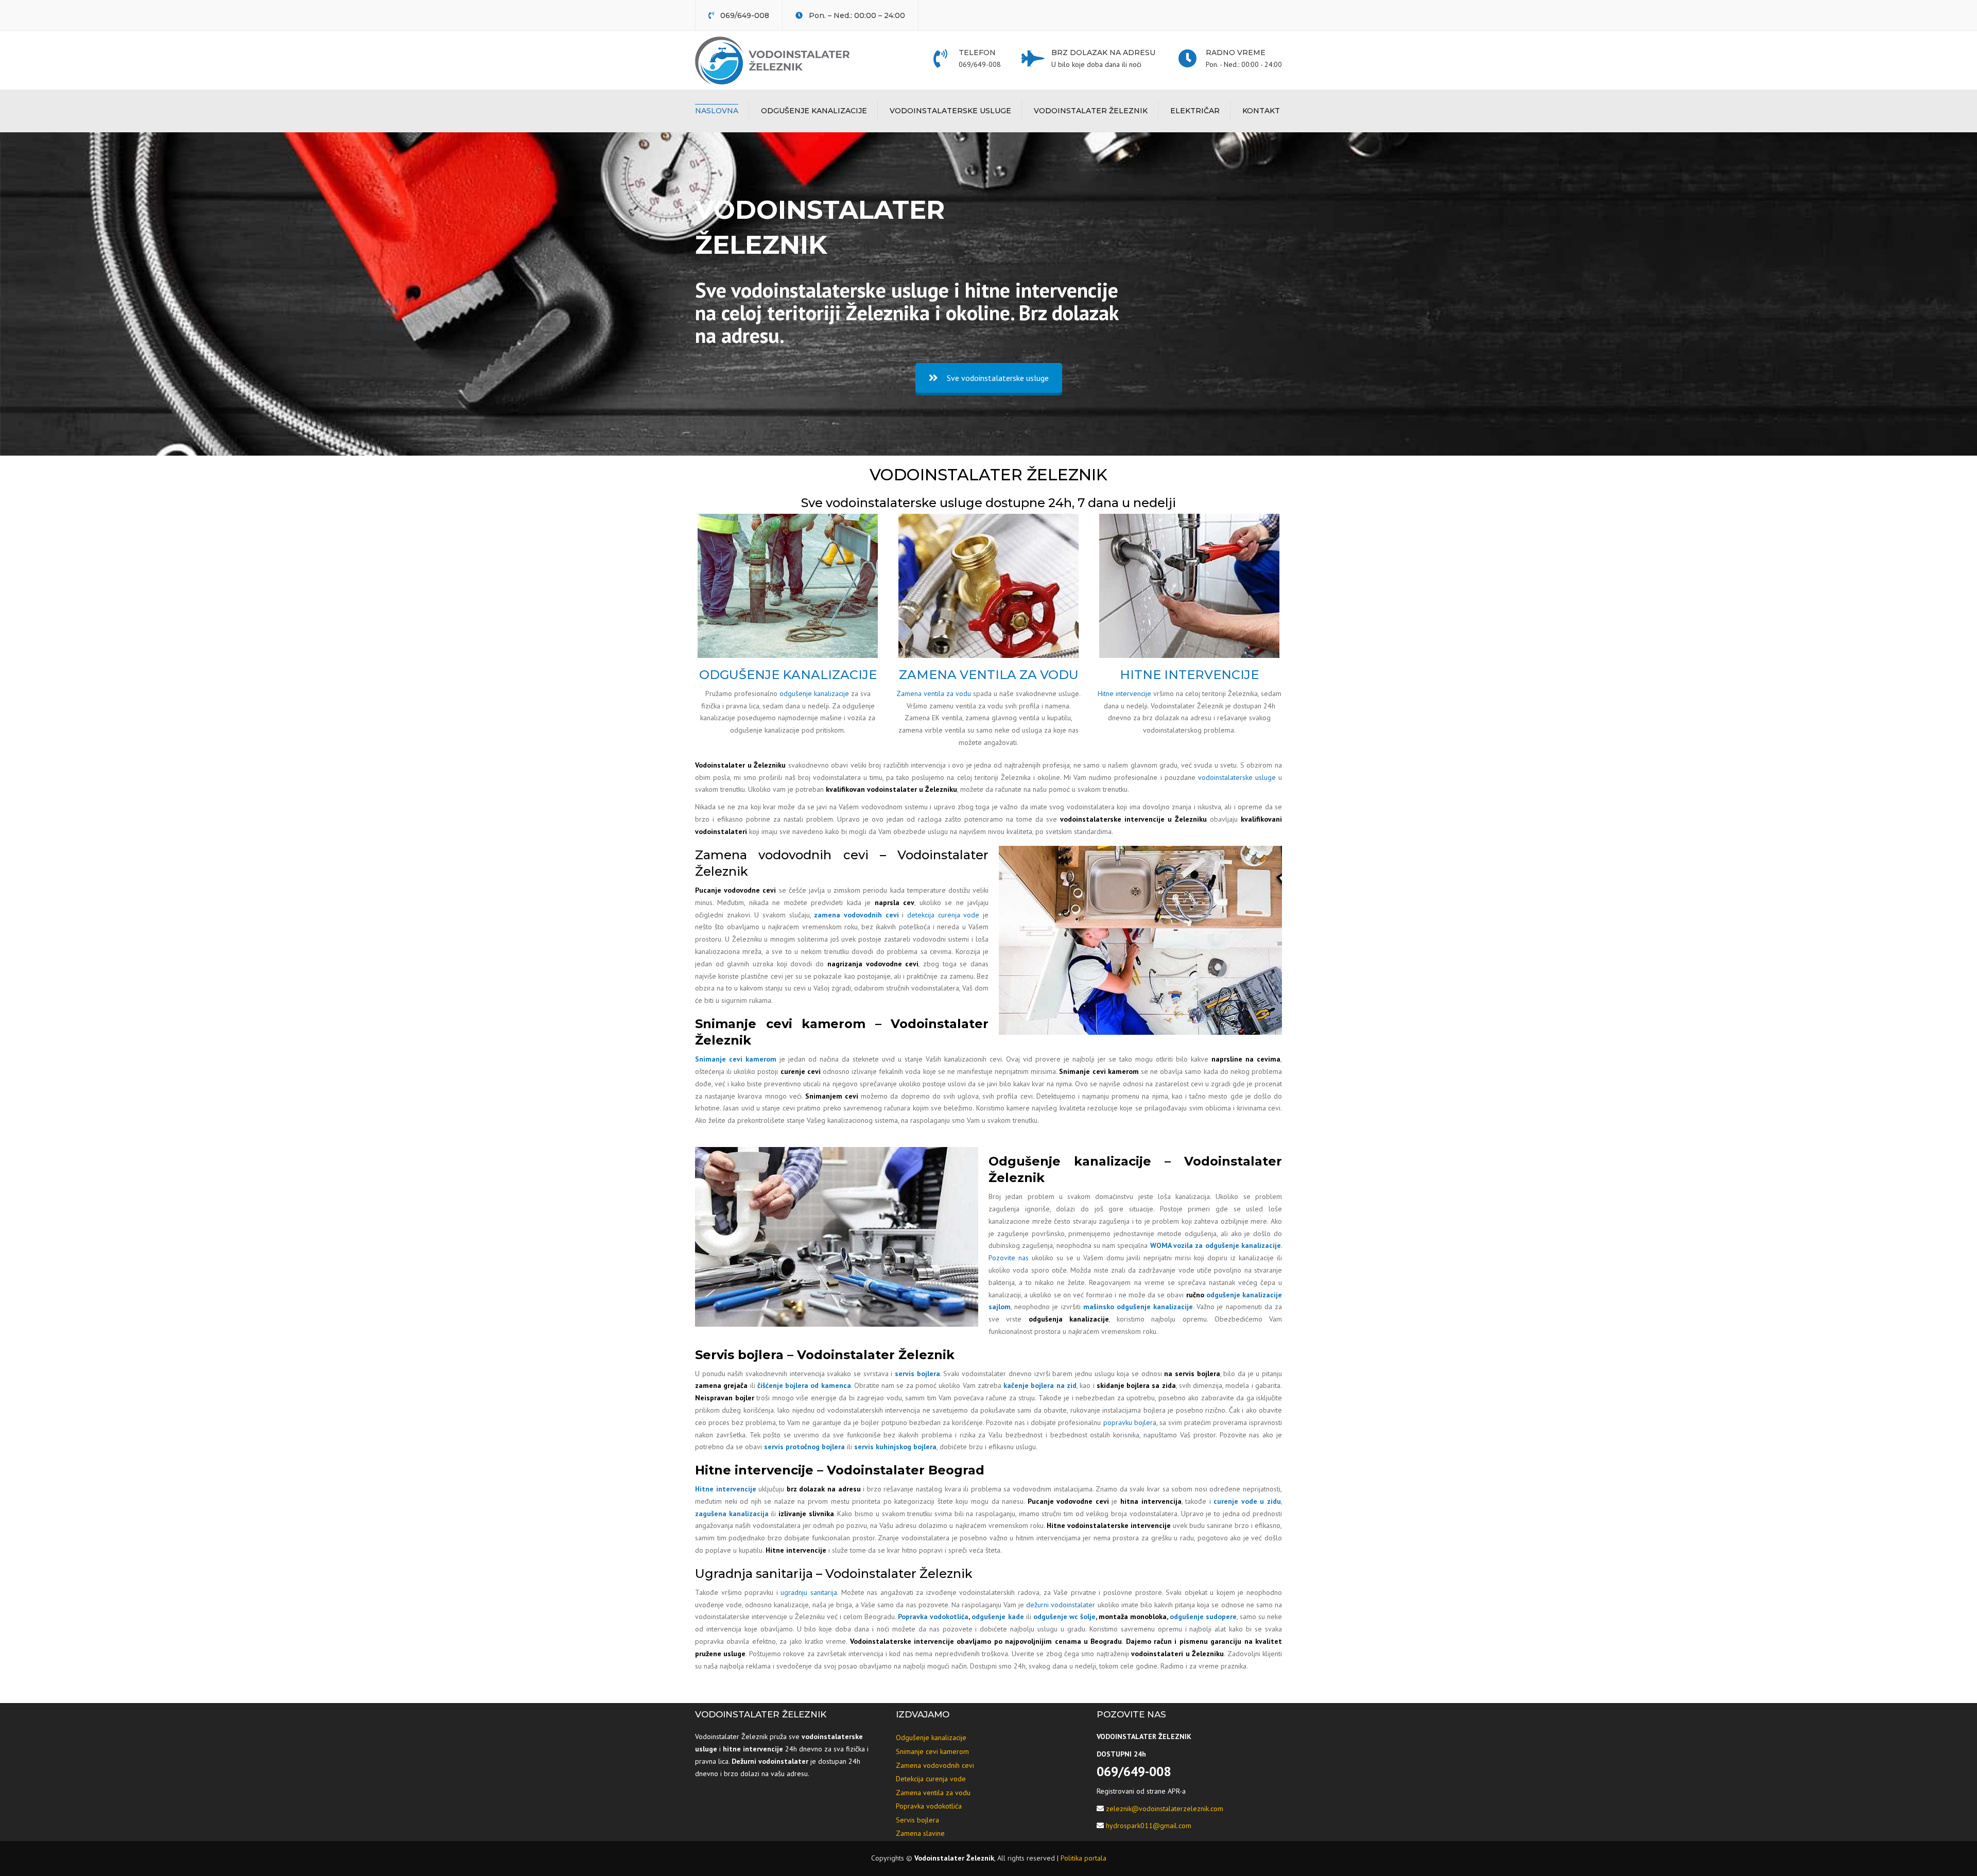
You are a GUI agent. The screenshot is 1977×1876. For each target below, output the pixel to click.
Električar (1195, 111)
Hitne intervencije (1124, 693)
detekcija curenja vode (943, 915)
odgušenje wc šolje (1064, 1617)
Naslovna (717, 111)
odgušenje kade (998, 1617)
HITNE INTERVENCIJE (1189, 675)
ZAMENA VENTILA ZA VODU (989, 675)
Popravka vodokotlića (933, 1617)
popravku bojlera (1130, 1422)
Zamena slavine (920, 1833)
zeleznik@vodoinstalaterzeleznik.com (1165, 1809)
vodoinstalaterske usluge (1237, 777)
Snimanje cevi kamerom (736, 1059)
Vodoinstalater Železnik (1091, 111)
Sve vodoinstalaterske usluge (998, 378)
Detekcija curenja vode (931, 1779)
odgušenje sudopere (1203, 1617)
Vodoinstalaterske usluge (950, 111)
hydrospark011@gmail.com (1149, 1826)
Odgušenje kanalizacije (814, 111)
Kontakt (1261, 111)
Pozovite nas (1009, 1258)
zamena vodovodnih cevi (856, 915)
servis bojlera (917, 1374)
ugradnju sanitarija (809, 1592)
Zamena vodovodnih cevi (935, 1765)
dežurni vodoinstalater (1061, 1605)
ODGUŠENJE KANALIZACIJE (788, 675)
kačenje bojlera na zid (1040, 1385)
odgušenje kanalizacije (814, 693)
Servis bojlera (917, 1820)
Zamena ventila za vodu (934, 693)
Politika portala (1083, 1858)
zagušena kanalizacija (732, 1514)
